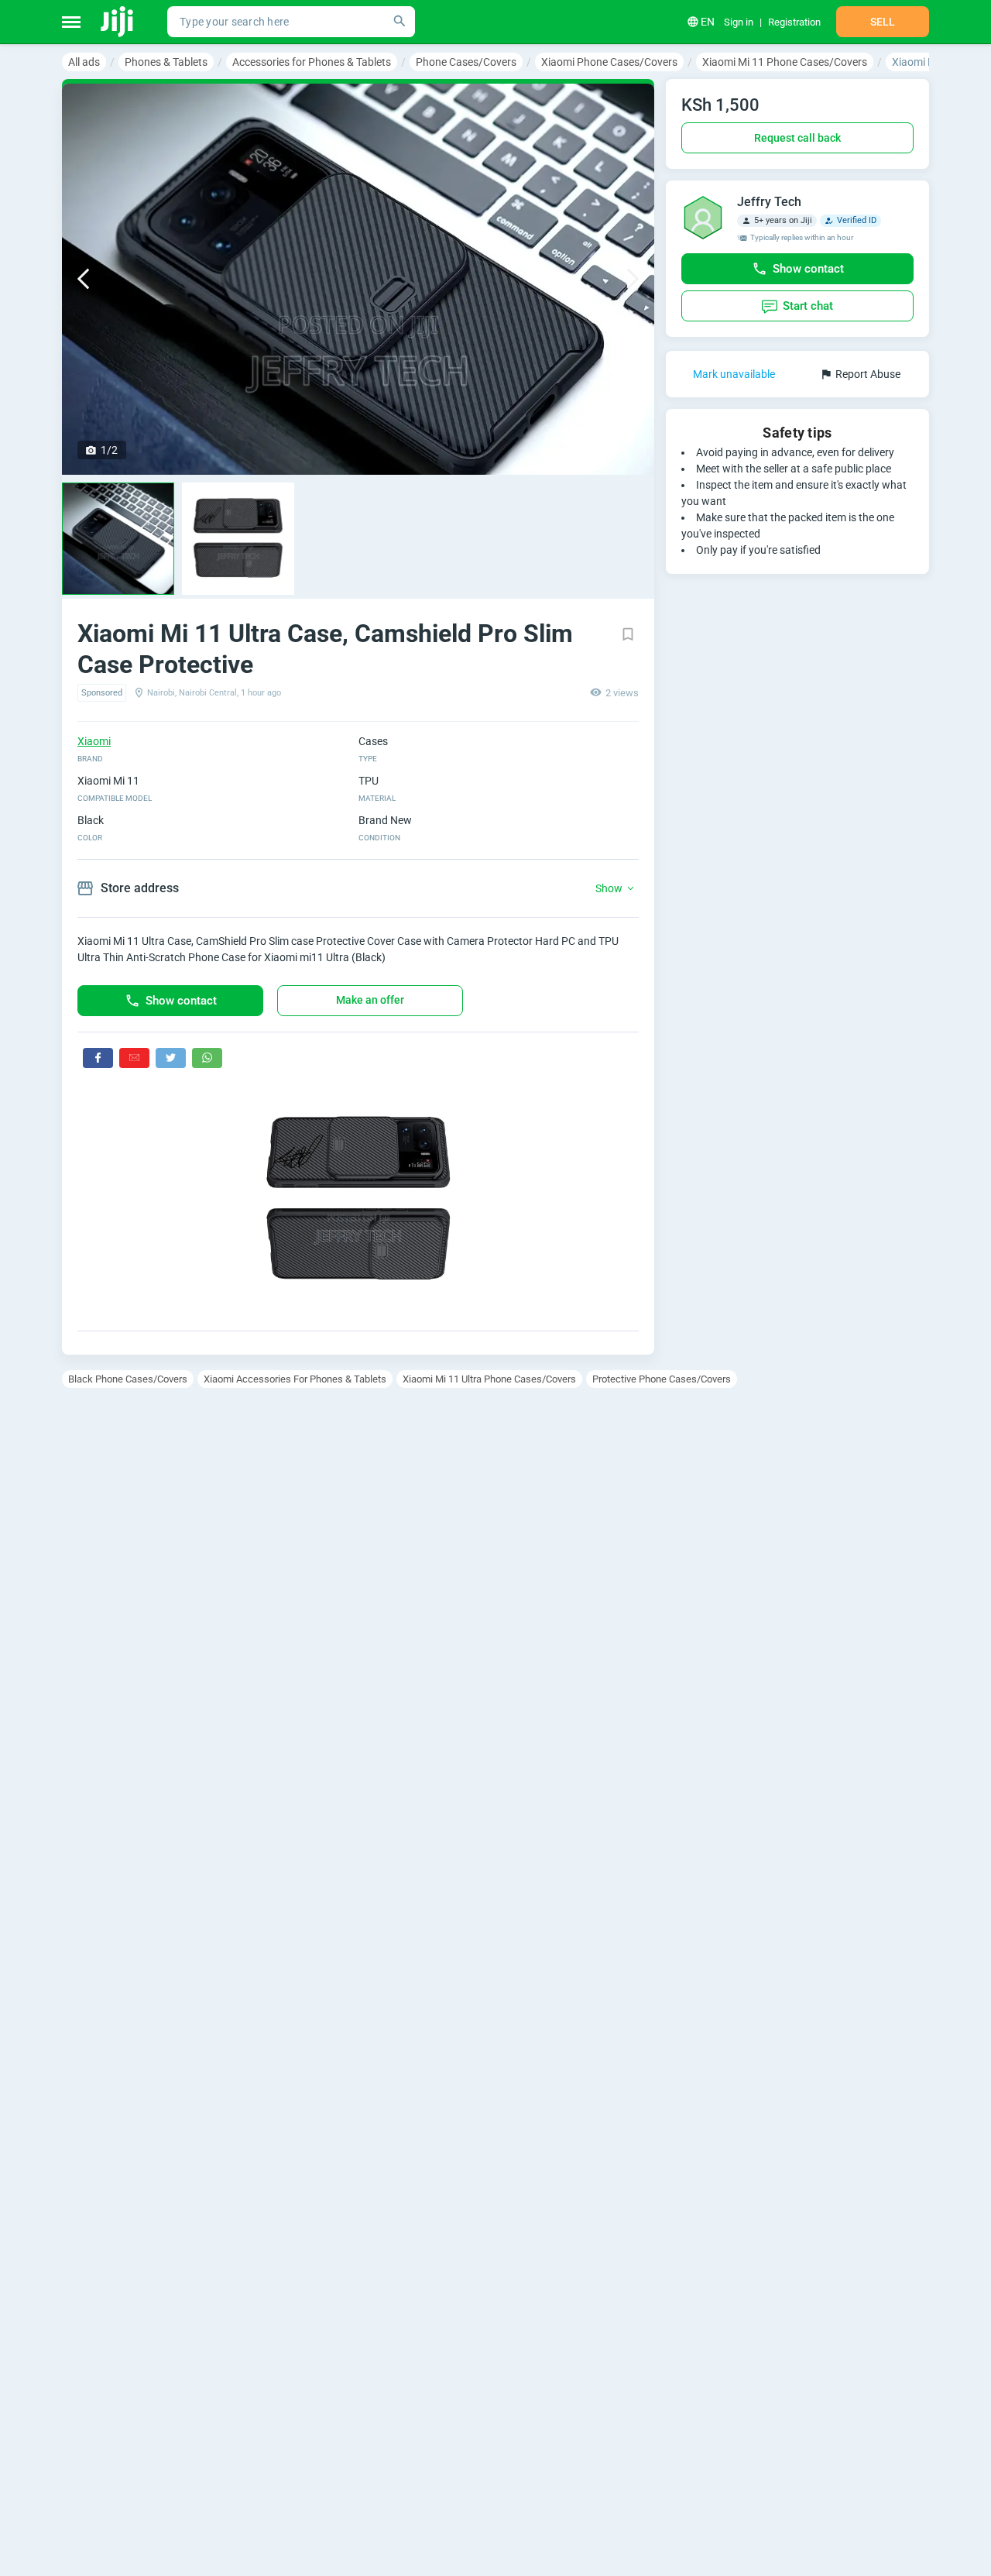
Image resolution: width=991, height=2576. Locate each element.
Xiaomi (94, 741)
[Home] (118, 22)
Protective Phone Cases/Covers (662, 1379)
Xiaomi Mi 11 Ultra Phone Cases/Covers (489, 1379)
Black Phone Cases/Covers (128, 1379)
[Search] (399, 22)
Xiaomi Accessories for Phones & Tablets (295, 1379)
